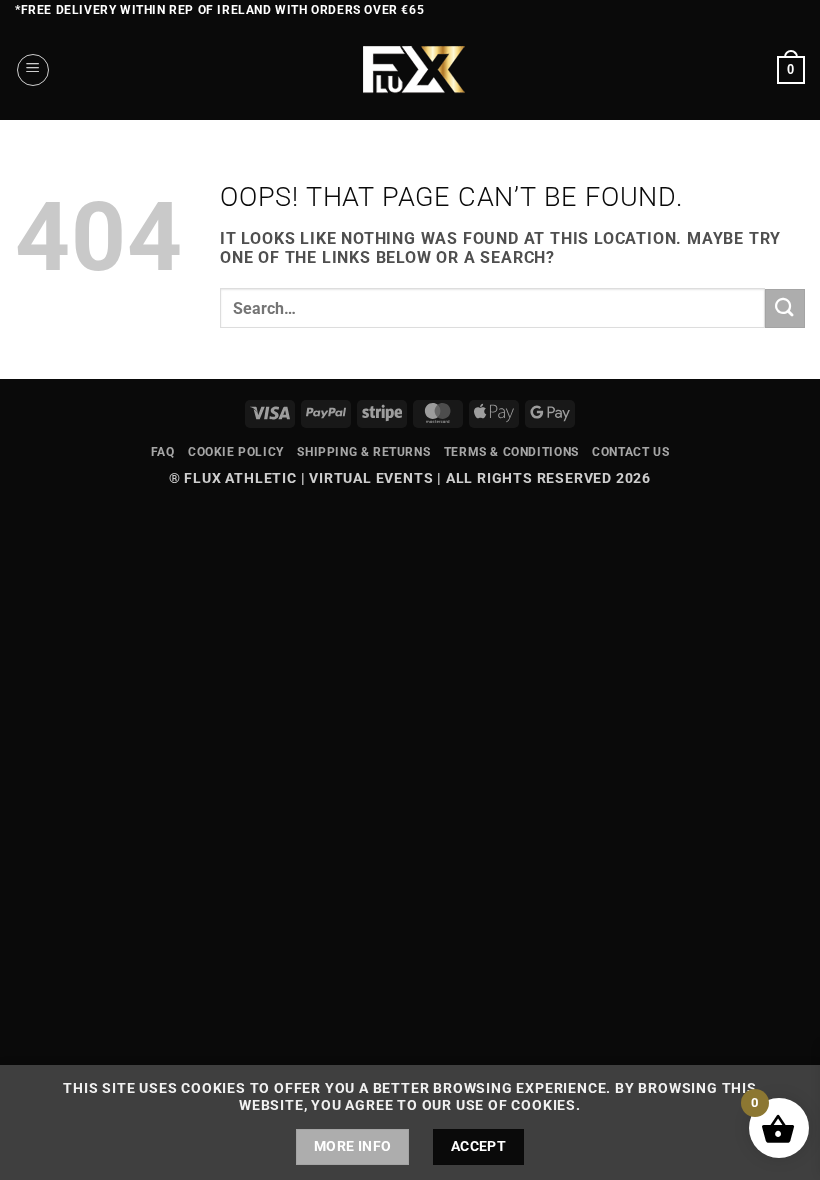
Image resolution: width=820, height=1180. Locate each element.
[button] (33, 70)
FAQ (163, 452)
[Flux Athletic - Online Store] (410, 70)
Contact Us (630, 452)
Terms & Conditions (511, 452)
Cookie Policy (236, 452)
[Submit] (785, 308)
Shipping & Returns (363, 452)
